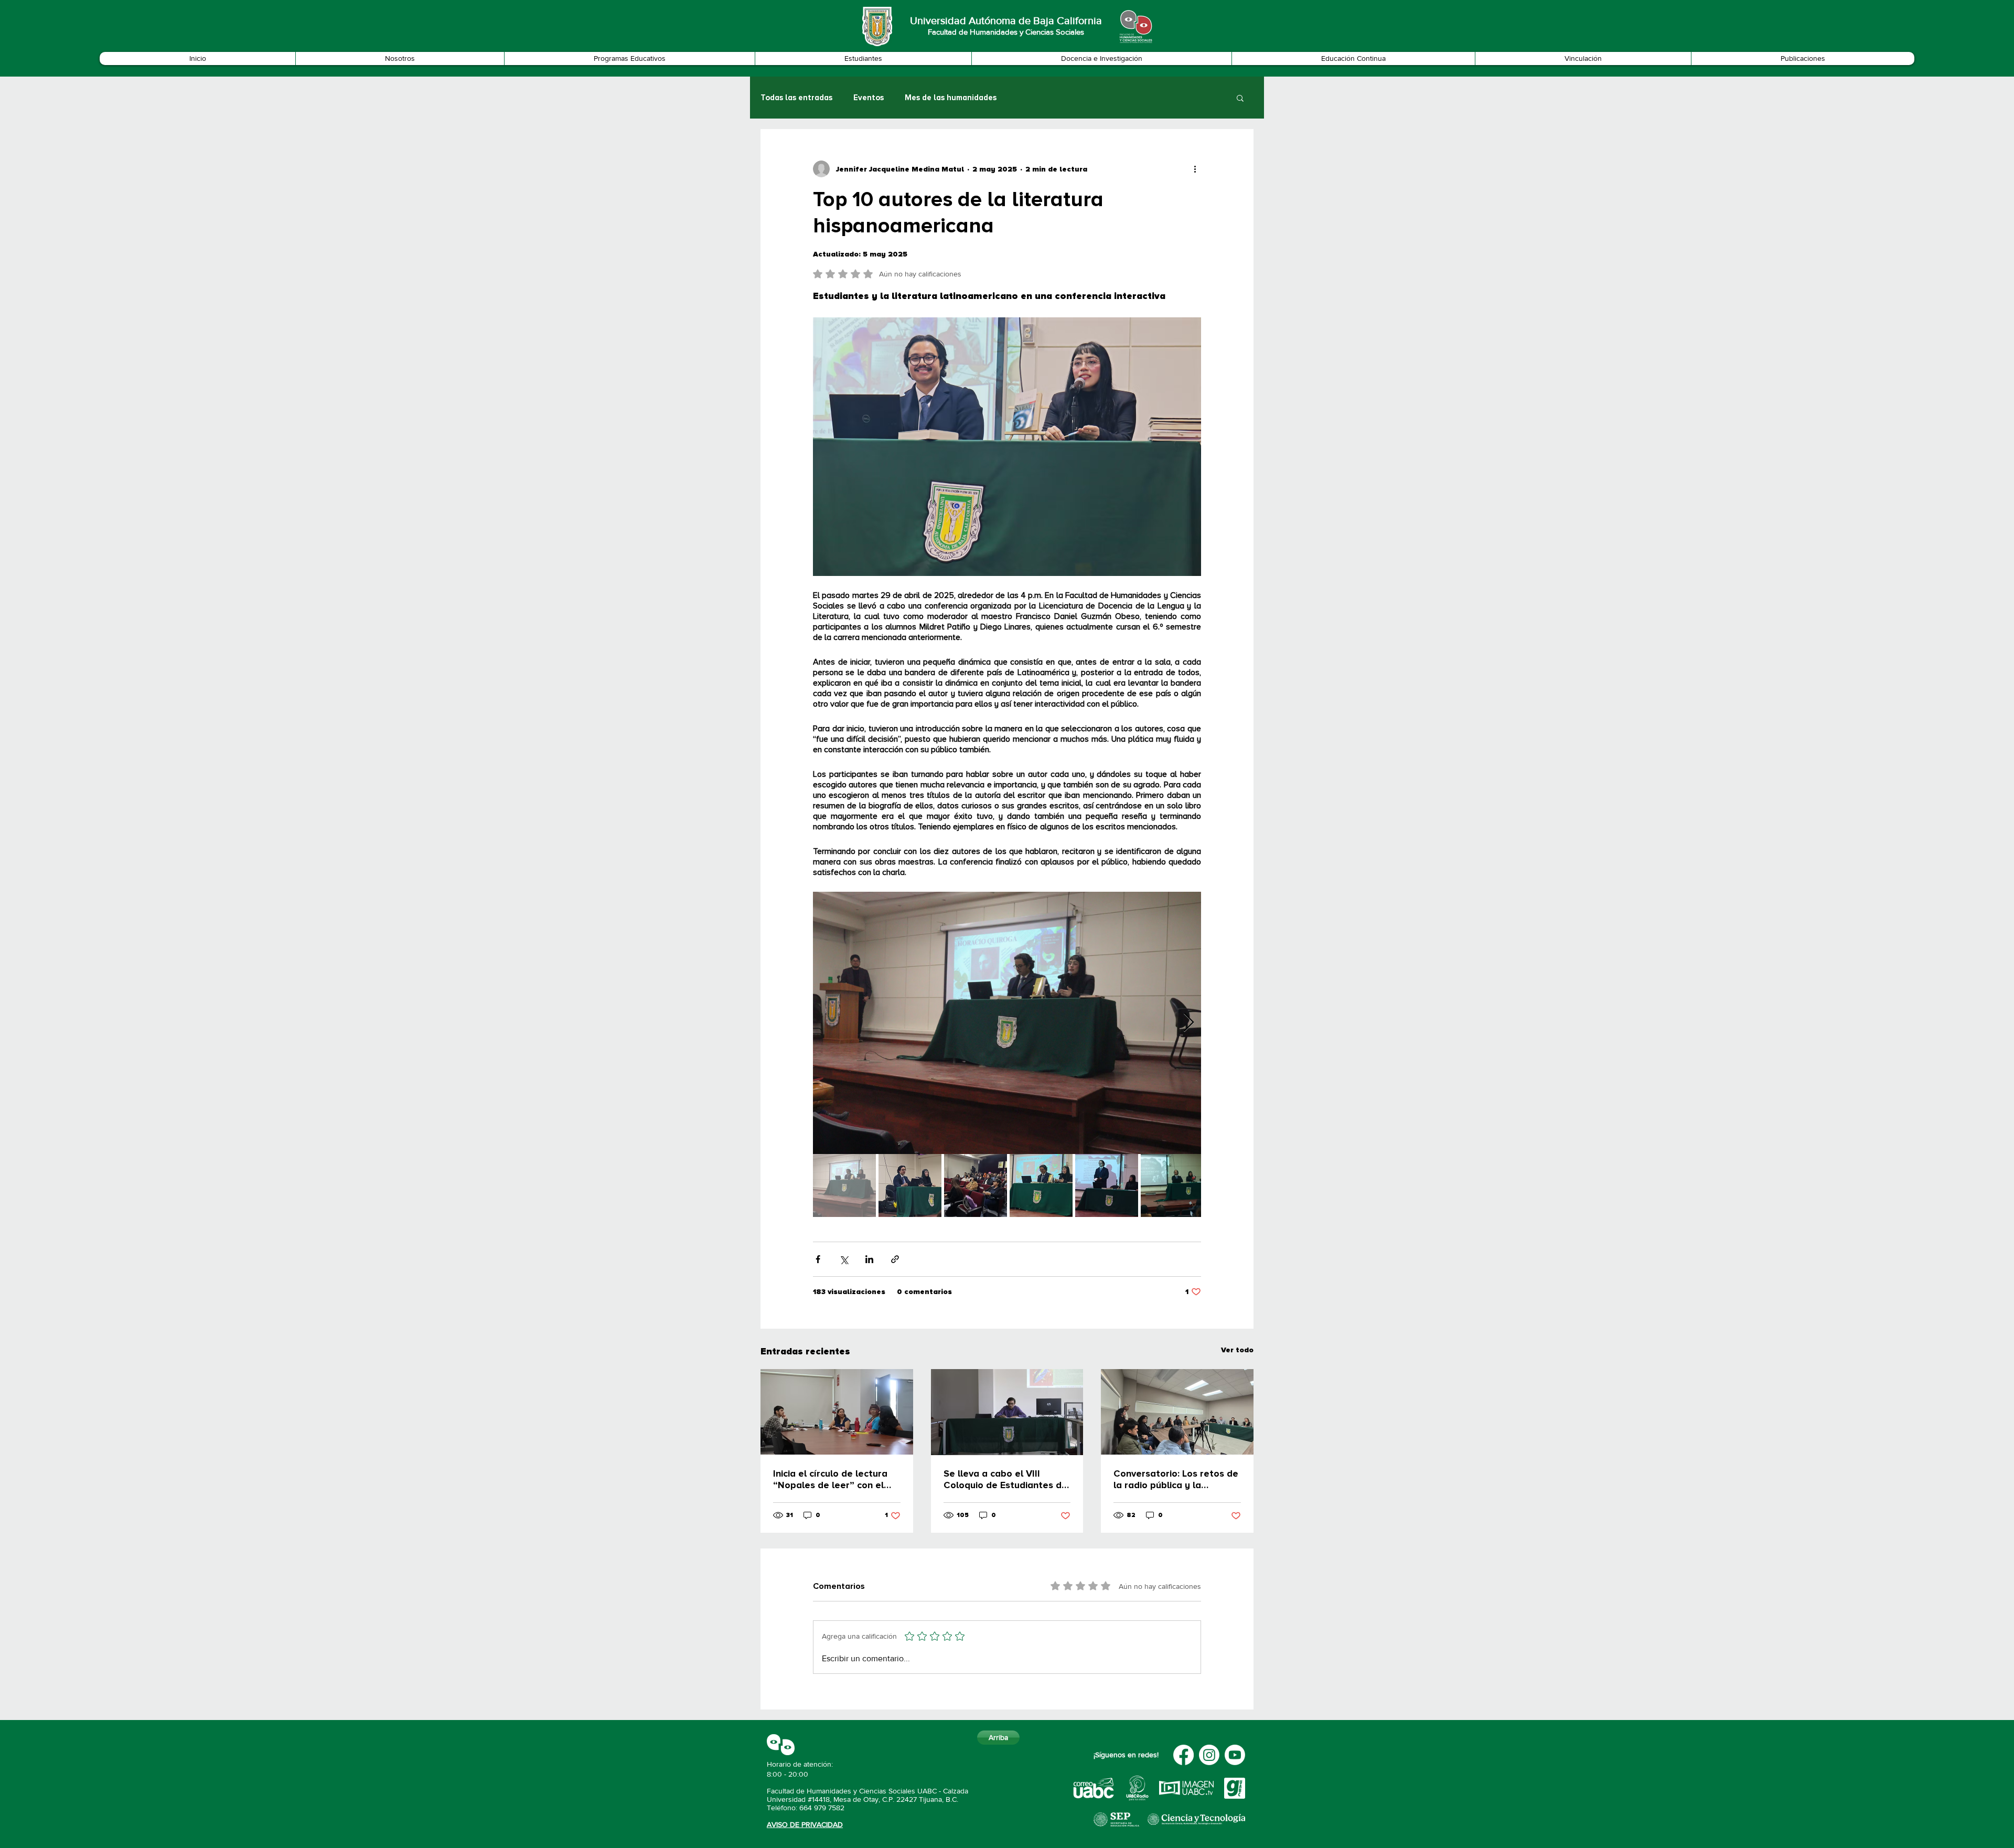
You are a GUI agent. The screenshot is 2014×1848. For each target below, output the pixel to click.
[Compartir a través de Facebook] (818, 1259)
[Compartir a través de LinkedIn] (869, 1259)
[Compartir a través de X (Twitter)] (844, 1259)
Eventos (869, 98)
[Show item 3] (976, 1185)
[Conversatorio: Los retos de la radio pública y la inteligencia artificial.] (1177, 1412)
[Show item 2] (910, 1185)
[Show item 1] (844, 1185)
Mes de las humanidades (951, 98)
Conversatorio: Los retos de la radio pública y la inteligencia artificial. (1176, 1479)
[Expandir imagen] (1007, 1023)
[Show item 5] (1107, 1185)
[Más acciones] (1195, 169)
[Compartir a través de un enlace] (895, 1259)
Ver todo (1237, 1350)
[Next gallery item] (1189, 1023)
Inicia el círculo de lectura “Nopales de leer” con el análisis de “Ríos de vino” (830, 1479)
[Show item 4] (1041, 1185)
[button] (400, 58)
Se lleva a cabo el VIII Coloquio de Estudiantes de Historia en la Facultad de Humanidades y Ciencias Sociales (1005, 1479)
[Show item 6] (1172, 1185)
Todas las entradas (796, 98)
